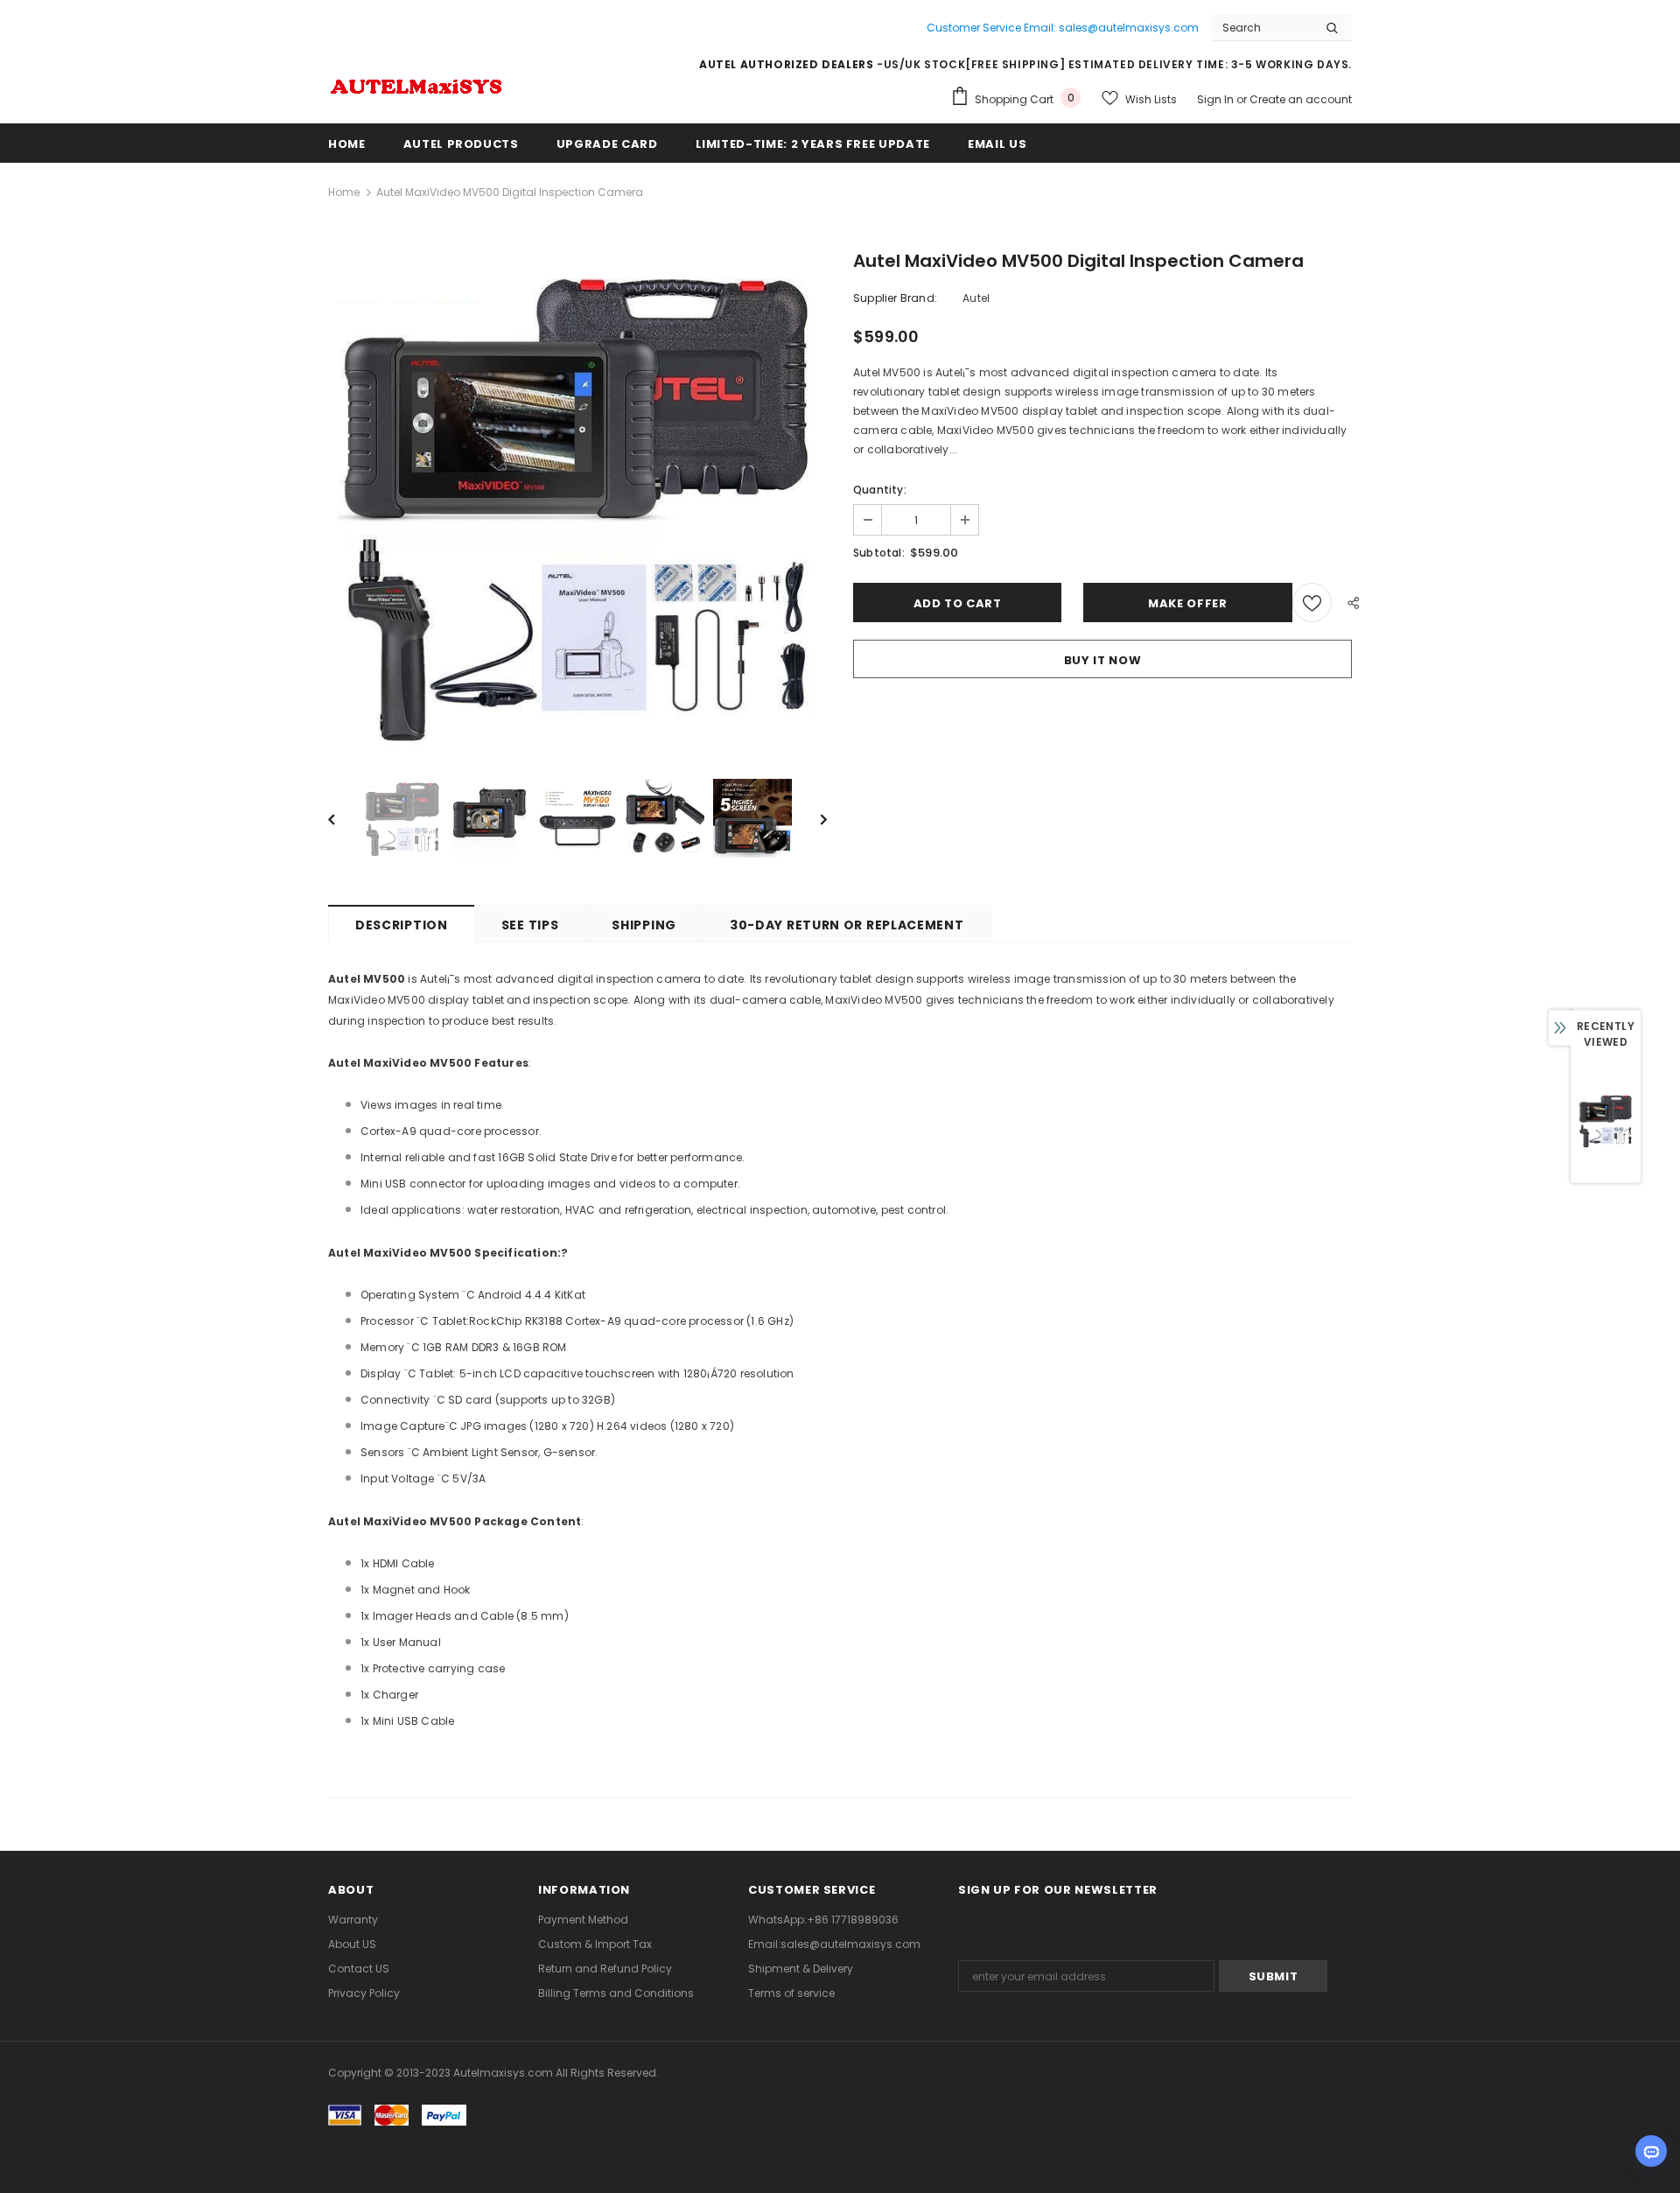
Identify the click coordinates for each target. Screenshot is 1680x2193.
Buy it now (1103, 660)
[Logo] (416, 84)
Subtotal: (879, 553)
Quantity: (880, 490)
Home (344, 192)
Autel (976, 298)
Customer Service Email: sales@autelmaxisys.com (1063, 28)
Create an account (1301, 99)
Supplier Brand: (895, 298)
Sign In (1217, 99)
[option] (577, 503)
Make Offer (1188, 603)
